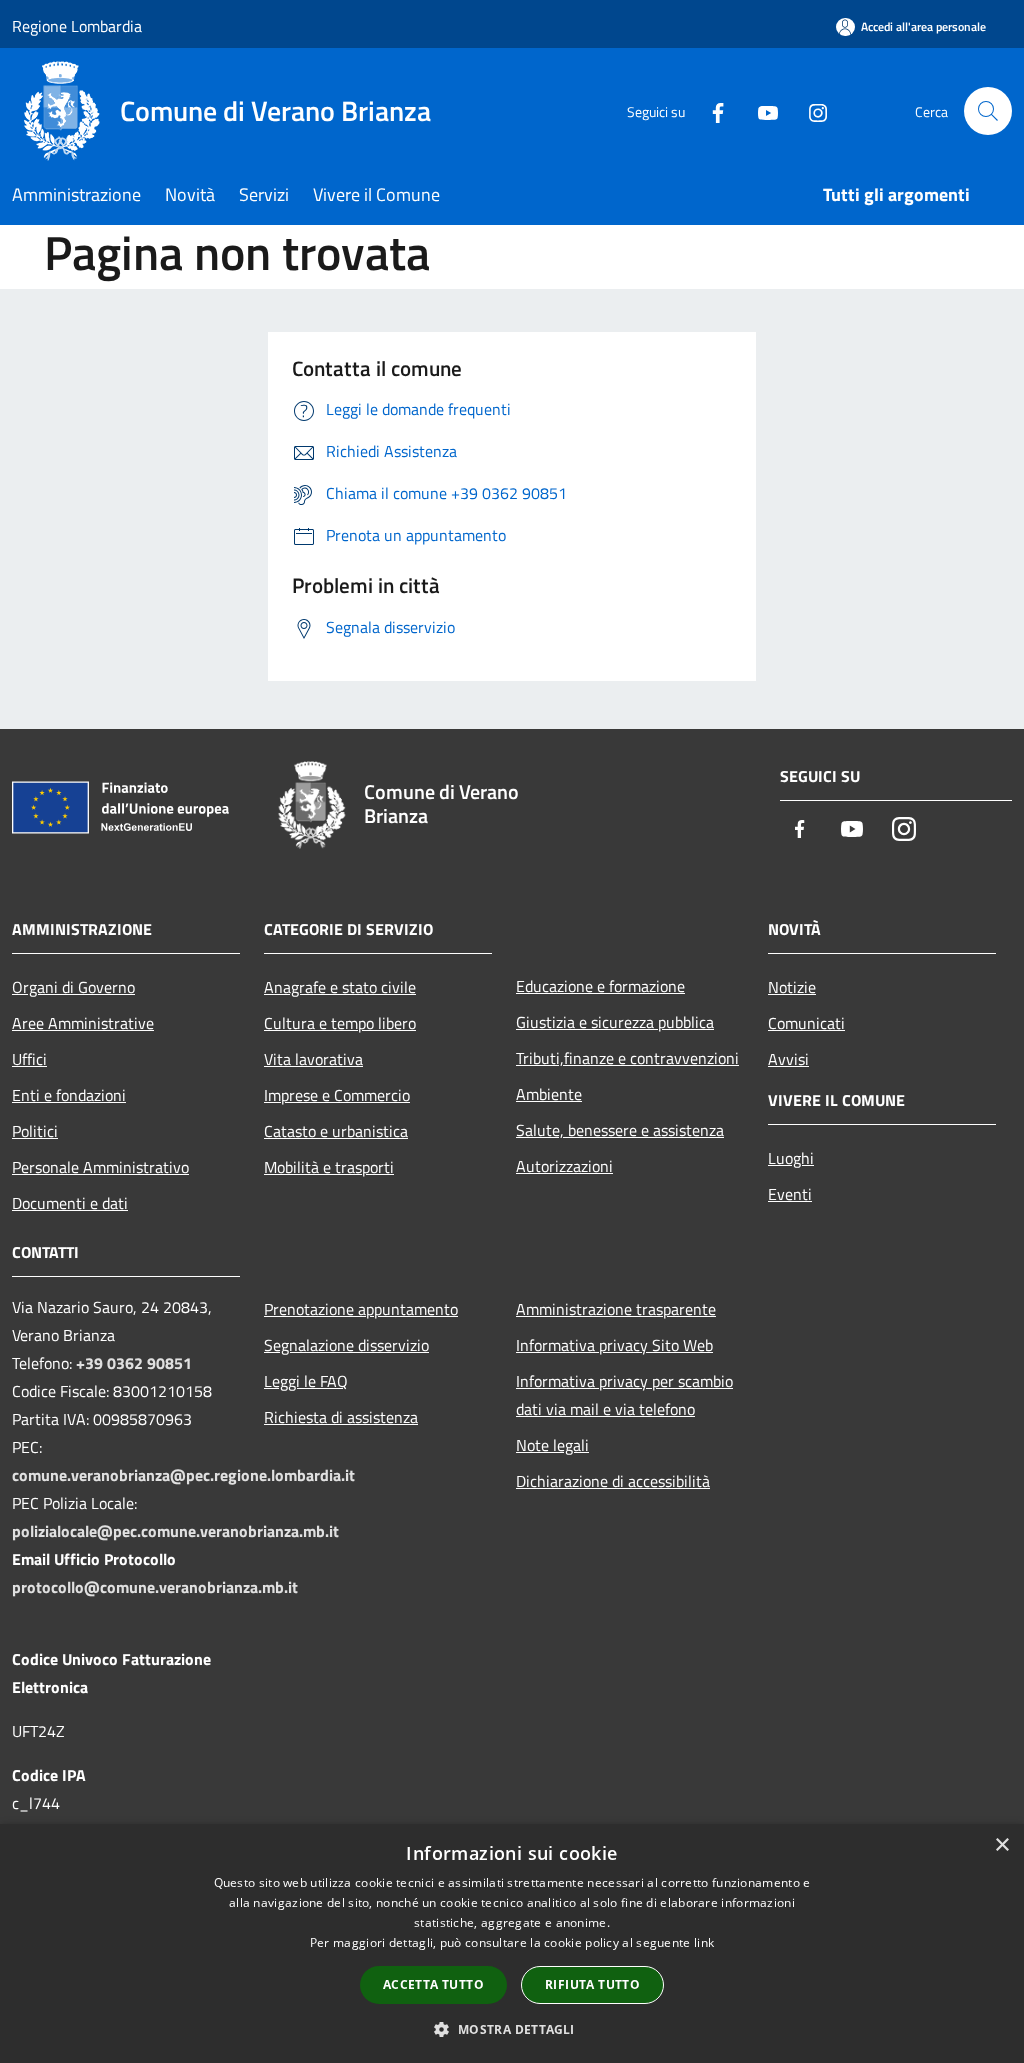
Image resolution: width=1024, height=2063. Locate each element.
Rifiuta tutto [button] (592, 1984)
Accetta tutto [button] (433, 1984)
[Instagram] (810, 110)
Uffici (29, 1059)
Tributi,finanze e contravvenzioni (627, 1058)
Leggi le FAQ (306, 1381)
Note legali (552, 1445)
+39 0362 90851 (134, 1363)
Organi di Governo (73, 987)
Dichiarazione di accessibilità (613, 1481)
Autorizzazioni (564, 1166)
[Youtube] (760, 110)
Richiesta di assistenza (341, 1417)
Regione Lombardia (77, 26)
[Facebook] (710, 110)
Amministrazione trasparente (616, 1309)
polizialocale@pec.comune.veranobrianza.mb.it (175, 1531)
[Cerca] (988, 111)
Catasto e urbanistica (336, 1131)
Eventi (790, 1194)
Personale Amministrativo (100, 1167)
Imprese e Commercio (337, 1095)
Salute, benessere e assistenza (620, 1130)
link (704, 1942)
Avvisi (788, 1059)
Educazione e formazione (600, 986)
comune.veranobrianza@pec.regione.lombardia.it (183, 1475)
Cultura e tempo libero (340, 1023)
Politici (35, 1131)
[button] (511, 2029)
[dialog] (512, 1943)
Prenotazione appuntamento (361, 1309)
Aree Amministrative (83, 1023)
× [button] (1001, 1845)
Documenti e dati (70, 1203)
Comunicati (806, 1023)
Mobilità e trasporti (329, 1167)
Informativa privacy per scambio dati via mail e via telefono (624, 1395)
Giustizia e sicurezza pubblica (615, 1022)
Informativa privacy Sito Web (614, 1345)
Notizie (792, 987)
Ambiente (549, 1094)
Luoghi (791, 1158)
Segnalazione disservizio (346, 1345)
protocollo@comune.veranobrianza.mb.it (155, 1587)
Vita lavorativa (313, 1059)
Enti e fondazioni (69, 1095)
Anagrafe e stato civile (340, 987)
